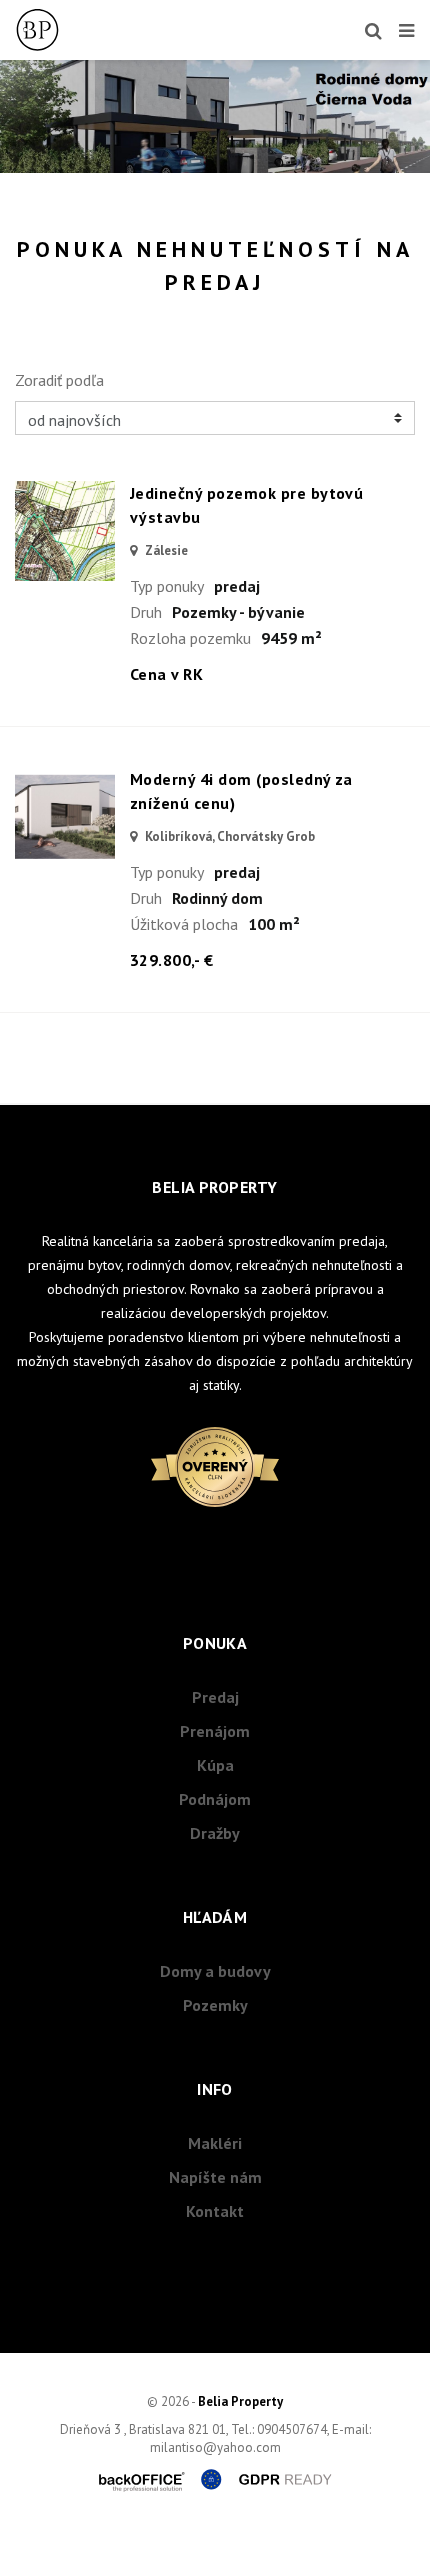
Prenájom (215, 1731)
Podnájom (215, 1799)
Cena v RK (166, 674)
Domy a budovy (215, 1971)
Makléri (215, 2143)
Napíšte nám (215, 2177)
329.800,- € (171, 960)
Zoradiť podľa (59, 380)
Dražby (215, 1833)
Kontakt (215, 2211)
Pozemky (215, 2005)
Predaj (215, 1697)
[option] (215, 116)
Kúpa (215, 1765)
